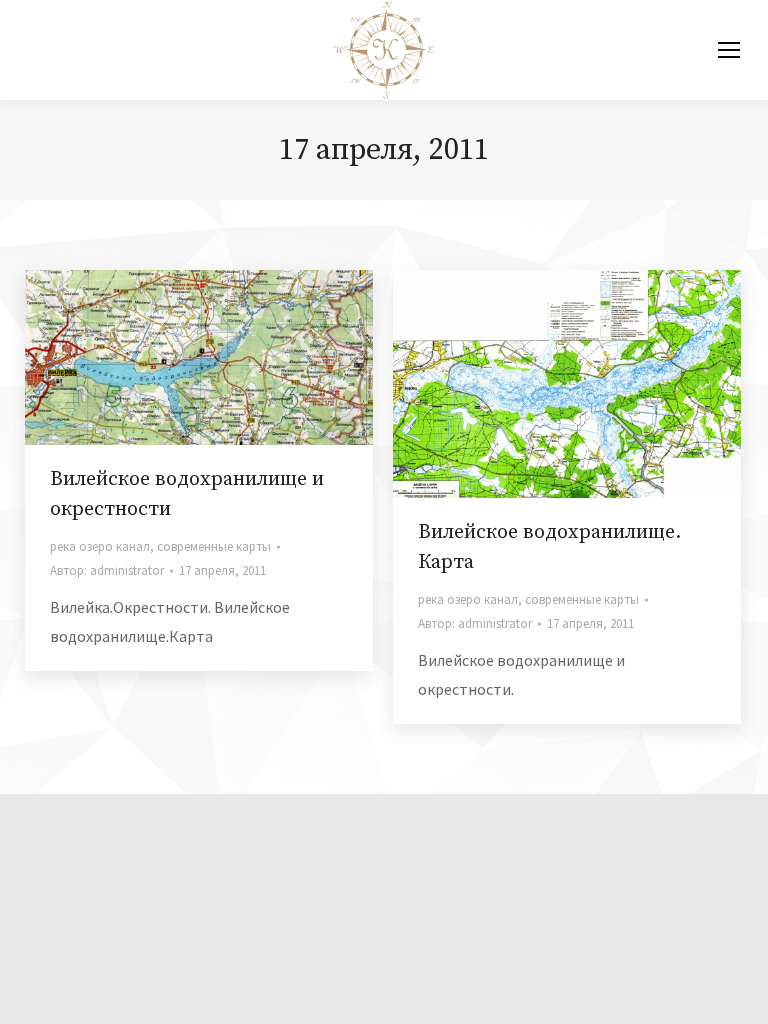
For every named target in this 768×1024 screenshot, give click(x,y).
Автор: (107, 570)
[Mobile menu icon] (729, 50)
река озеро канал (100, 546)
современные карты (214, 546)
